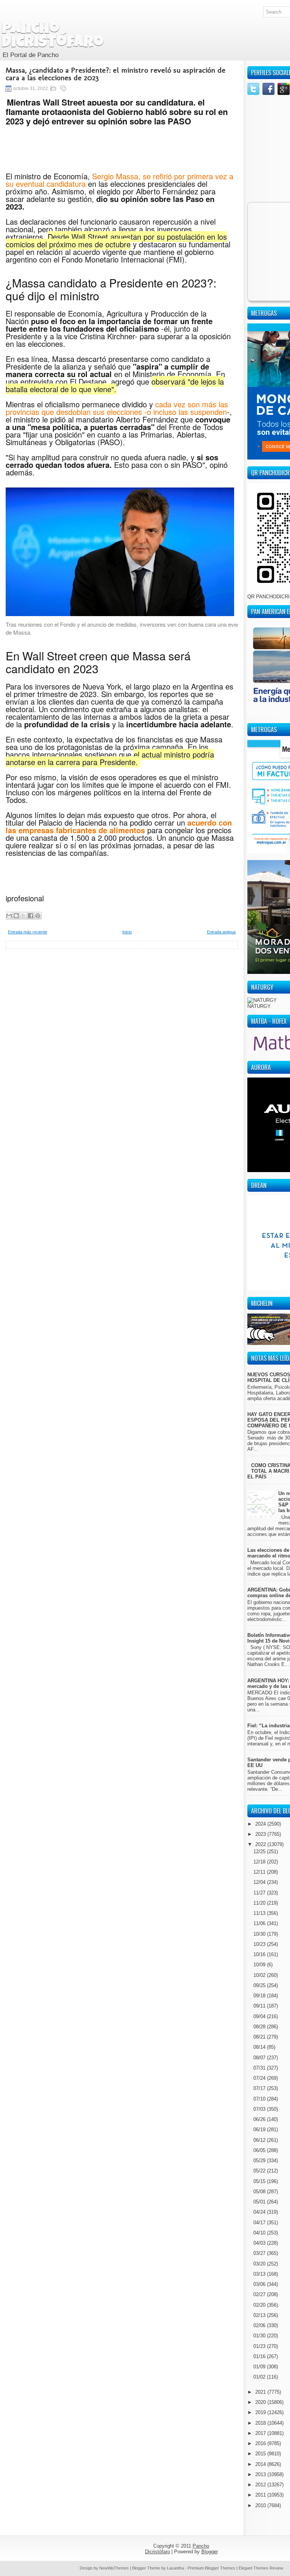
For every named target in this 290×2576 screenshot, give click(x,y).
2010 (261, 2505)
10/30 (260, 1934)
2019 (261, 2412)
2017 (261, 2433)
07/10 (260, 2099)
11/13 (260, 1913)
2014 (261, 2464)
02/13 (260, 2315)
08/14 (260, 2047)
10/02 (260, 1975)
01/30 (260, 2336)
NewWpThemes (114, 2568)
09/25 (260, 1985)
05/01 (260, 2202)
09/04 (260, 2016)
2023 (261, 1834)
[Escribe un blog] (16, 916)
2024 (261, 1824)
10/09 (260, 1965)
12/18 (260, 1862)
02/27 (260, 2294)
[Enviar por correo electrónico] (9, 916)
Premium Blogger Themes (211, 2568)
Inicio (127, 932)
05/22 (260, 2171)
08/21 (260, 2037)
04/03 (260, 2243)
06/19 (260, 2130)
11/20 (260, 1903)
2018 (261, 2423)
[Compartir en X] (23, 916)
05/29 (260, 2161)
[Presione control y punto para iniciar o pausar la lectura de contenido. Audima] (120, 155)
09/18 (260, 1996)
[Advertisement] (122, 1002)
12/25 (260, 1852)
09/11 (260, 2006)
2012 (261, 2485)
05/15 (260, 2181)
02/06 (260, 2325)
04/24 (260, 2212)
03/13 (260, 2274)
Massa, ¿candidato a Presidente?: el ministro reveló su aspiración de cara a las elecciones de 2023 (116, 74)
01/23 (260, 2346)
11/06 (260, 1923)
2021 (261, 2392)
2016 (261, 2443)
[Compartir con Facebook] (31, 916)
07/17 (260, 2088)
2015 (261, 2454)
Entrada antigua (221, 932)
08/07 (260, 2058)
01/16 (260, 2356)
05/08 (260, 2192)
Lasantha (175, 2568)
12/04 (260, 1882)
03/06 (260, 2284)
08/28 (260, 2027)
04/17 (260, 2223)
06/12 (260, 2140)
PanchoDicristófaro (53, 36)
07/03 (260, 2109)
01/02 (260, 2377)
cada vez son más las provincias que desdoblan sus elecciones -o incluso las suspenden (117, 408)
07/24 (260, 2078)
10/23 (260, 1944)
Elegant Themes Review (261, 2568)
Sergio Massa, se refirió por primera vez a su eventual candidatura (120, 180)
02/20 (260, 2305)
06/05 (260, 2150)
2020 (261, 2402)
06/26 (260, 2119)
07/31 (260, 2068)
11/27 (260, 1893)
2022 (261, 1844)
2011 (261, 2495)
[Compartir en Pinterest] (38, 916)
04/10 (260, 2233)
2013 (261, 2474)
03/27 (260, 2253)
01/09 (260, 2367)
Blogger (210, 2552)
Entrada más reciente (28, 932)
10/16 (260, 1954)
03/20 (260, 2264)
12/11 (260, 1872)
